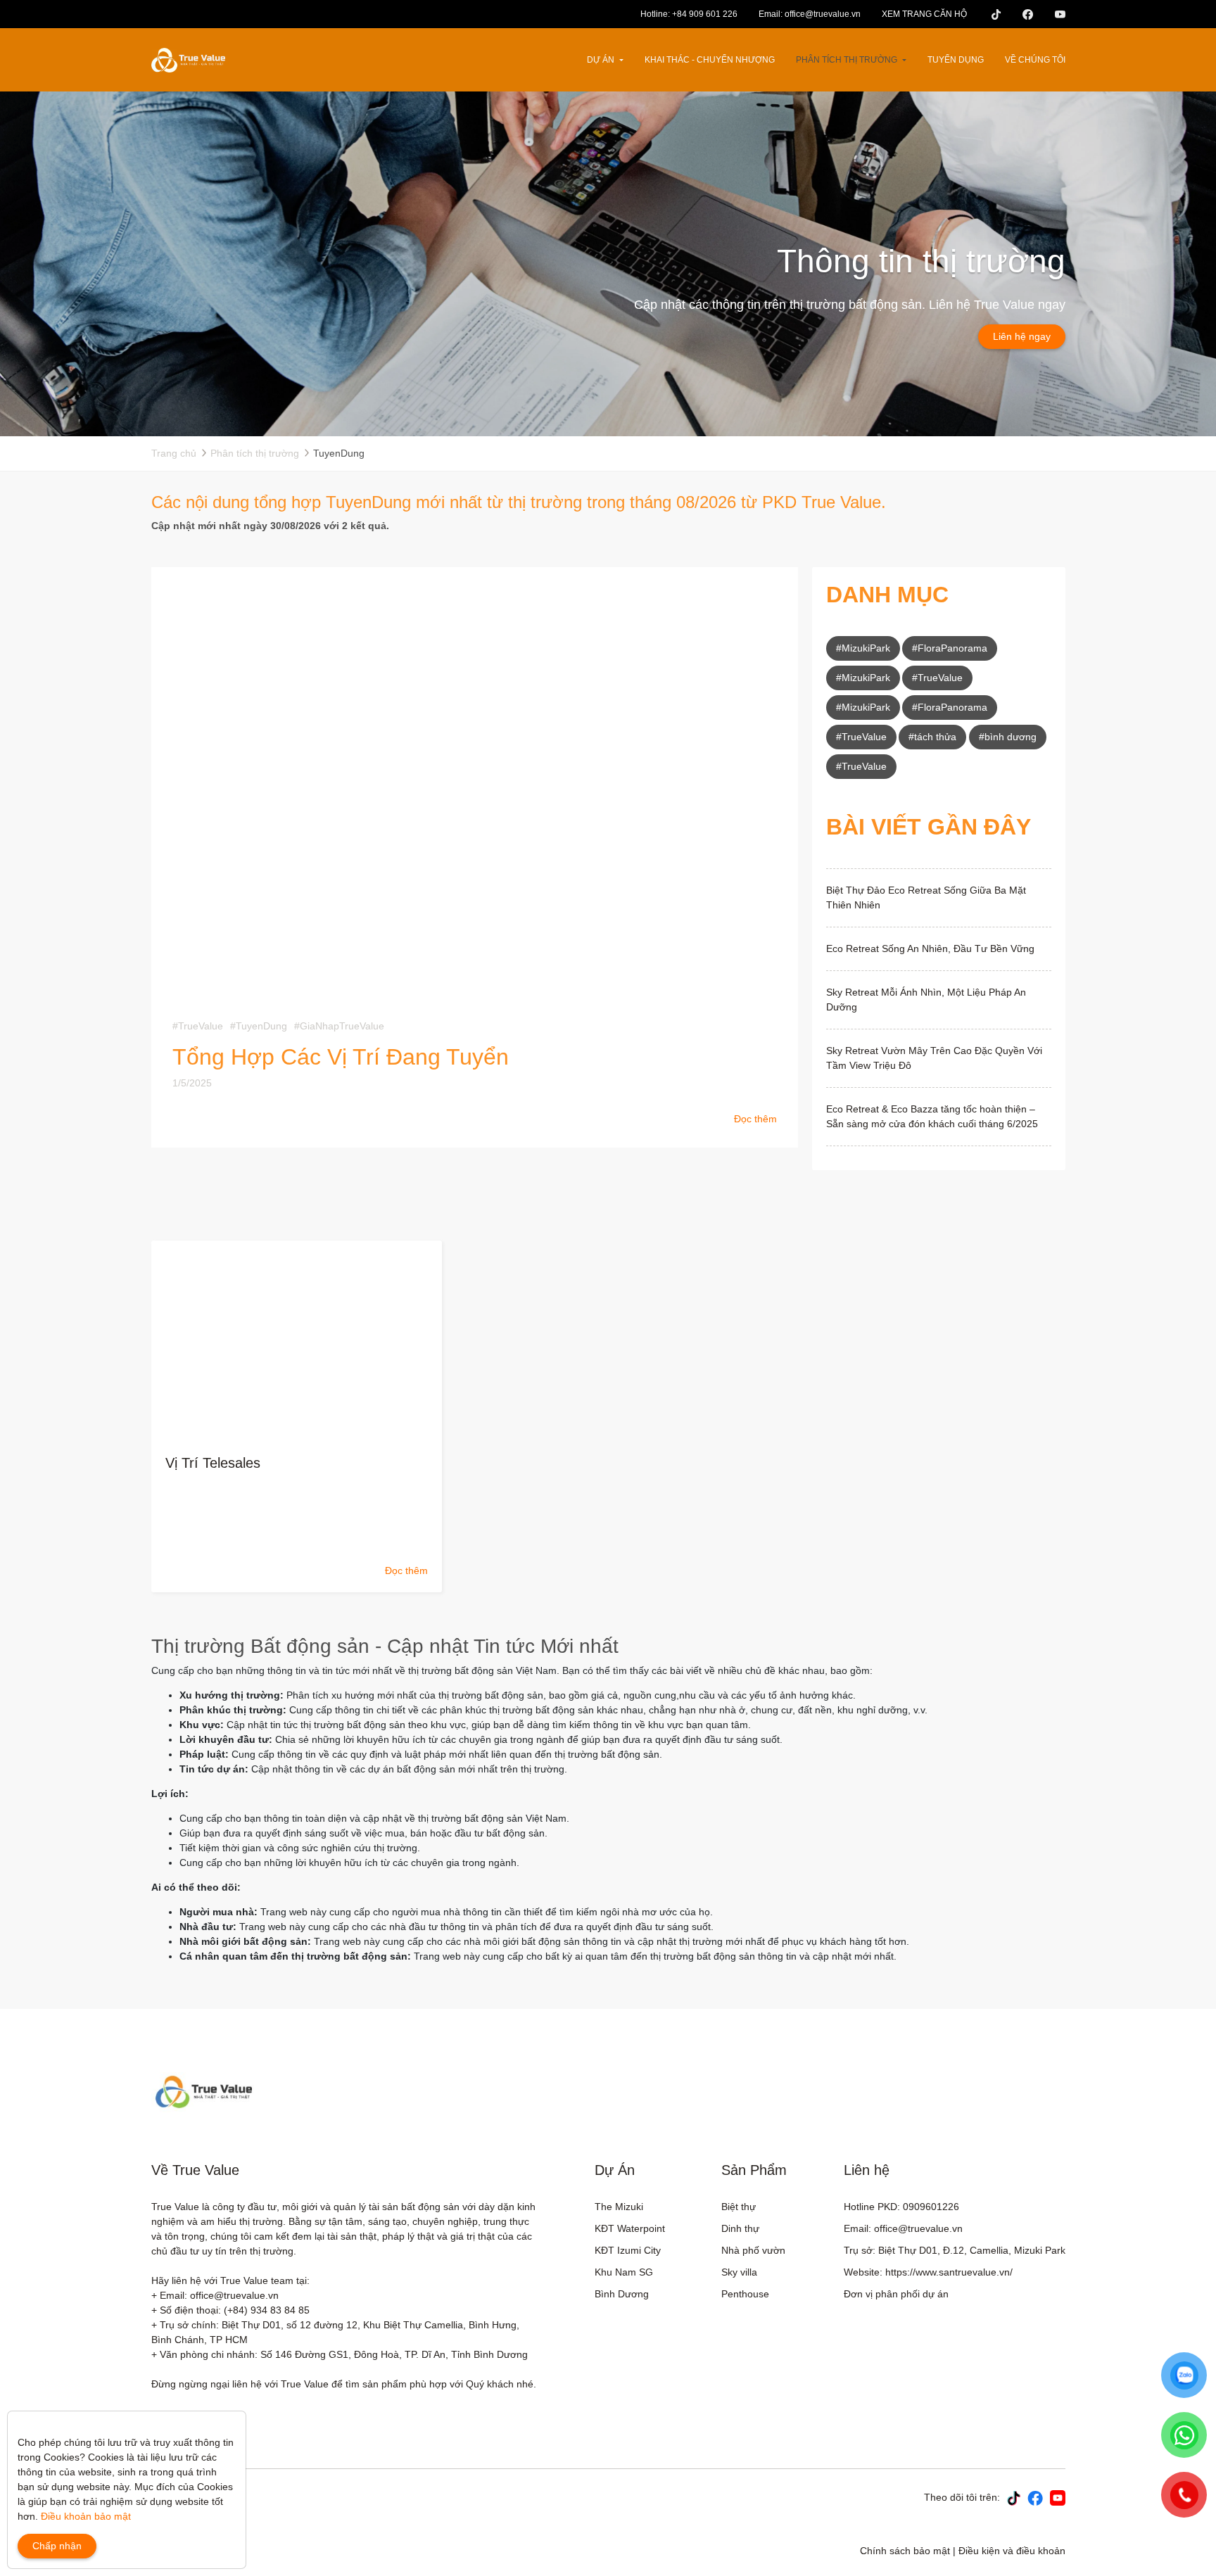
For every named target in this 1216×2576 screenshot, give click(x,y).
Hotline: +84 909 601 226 (689, 14)
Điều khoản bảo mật (86, 2516)
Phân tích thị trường (847, 60)
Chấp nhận (57, 2546)
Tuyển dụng (956, 60)
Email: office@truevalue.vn (810, 14)
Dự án (601, 60)
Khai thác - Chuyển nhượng (710, 60)
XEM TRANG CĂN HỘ (924, 14)
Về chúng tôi (1035, 60)
